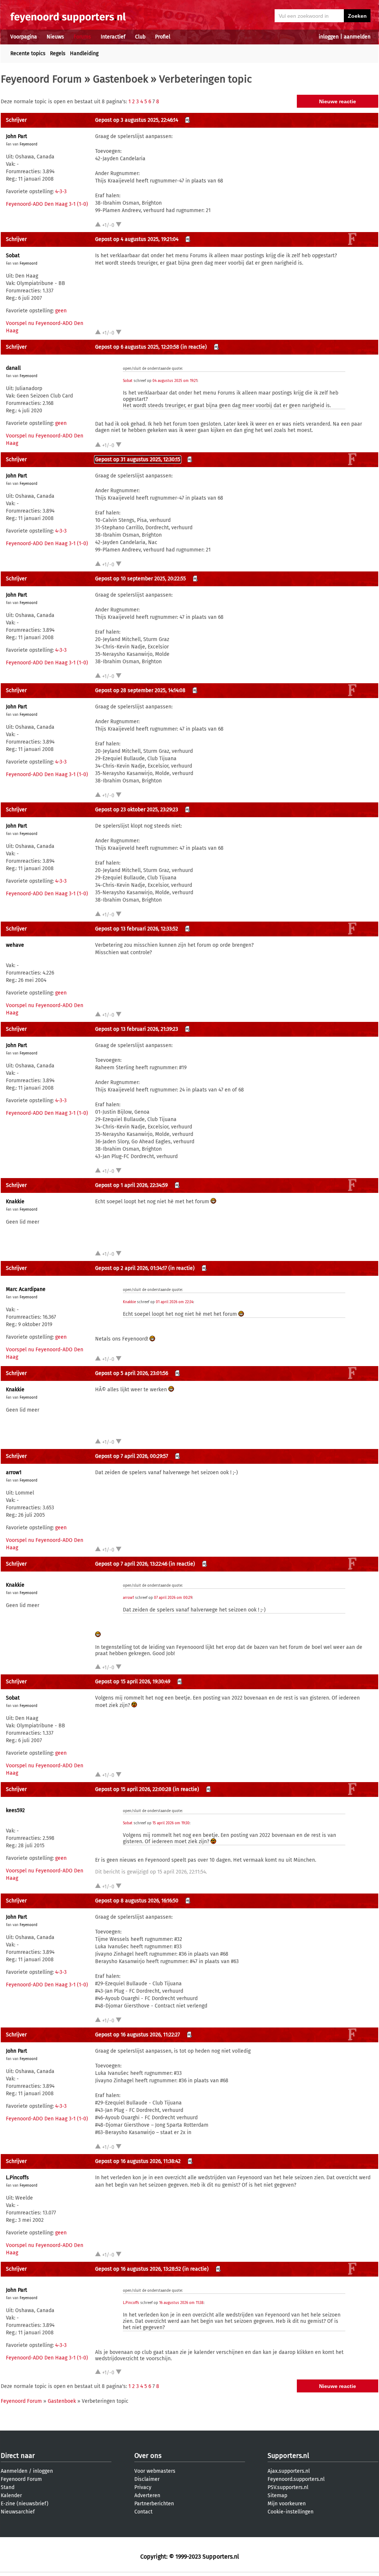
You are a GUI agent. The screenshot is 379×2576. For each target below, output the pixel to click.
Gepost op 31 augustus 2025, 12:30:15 (138, 459)
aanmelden (357, 37)
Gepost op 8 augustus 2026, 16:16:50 (137, 1901)
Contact (143, 2512)
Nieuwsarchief (18, 2512)
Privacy (143, 2487)
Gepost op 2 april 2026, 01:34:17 (131, 1268)
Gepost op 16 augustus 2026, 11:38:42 (138, 2161)
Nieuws (55, 37)
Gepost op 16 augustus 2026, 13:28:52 (138, 2269)
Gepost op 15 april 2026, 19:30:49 (133, 1682)
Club (140, 37)
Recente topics (28, 53)
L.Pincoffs (17, 2178)
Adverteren (147, 2495)
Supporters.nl (288, 2456)
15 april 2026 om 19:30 (171, 1823)
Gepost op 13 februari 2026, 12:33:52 (137, 929)
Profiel (163, 37)
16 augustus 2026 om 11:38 (181, 2303)
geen (61, 311)
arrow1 (14, 1473)
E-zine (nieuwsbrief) (25, 2504)
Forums (82, 37)
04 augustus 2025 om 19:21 (175, 381)
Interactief (113, 37)
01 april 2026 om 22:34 (175, 1302)
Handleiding (84, 53)
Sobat (13, 256)
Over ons (148, 2456)
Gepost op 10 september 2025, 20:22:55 (140, 579)
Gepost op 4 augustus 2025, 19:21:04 (137, 239)
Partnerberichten (154, 2504)
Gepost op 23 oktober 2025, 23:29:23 (137, 810)
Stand (8, 2487)
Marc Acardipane (26, 1289)
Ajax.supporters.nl (289, 2471)
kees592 (15, 1810)
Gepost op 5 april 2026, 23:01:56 (132, 1373)
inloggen (329, 37)
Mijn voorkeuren (287, 2504)
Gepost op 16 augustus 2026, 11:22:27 (137, 2035)
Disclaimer (147, 2479)
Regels (58, 53)
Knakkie (15, 1202)
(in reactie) (194, 347)
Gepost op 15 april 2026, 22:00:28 (133, 1789)
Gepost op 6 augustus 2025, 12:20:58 (137, 347)
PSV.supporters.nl (288, 2487)
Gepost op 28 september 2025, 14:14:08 (140, 690)
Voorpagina (24, 37)
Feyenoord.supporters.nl (296, 2479)
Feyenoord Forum (41, 79)
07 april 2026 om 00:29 (173, 1598)
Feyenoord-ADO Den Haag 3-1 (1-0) (47, 204)
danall (13, 368)
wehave (15, 945)
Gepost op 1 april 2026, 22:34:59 (131, 1185)
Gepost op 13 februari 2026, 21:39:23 (137, 1029)
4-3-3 (61, 192)
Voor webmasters (155, 2471)
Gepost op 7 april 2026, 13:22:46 (131, 1564)
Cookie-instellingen (291, 2512)
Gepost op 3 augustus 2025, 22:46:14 (137, 120)
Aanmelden (14, 2471)
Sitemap (277, 2495)
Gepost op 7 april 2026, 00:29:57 (132, 1456)
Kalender (11, 2495)
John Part (16, 136)
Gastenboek (120, 79)
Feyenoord (28, 144)
